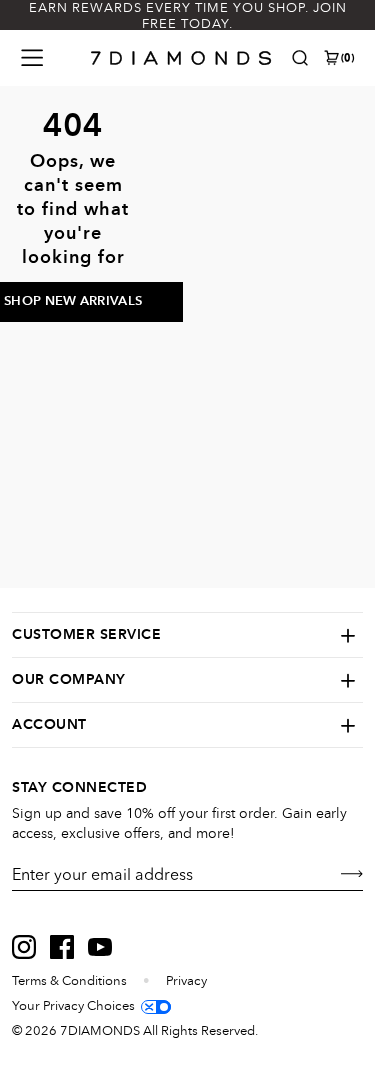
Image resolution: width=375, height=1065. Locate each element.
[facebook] (62, 947)
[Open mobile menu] (32, 58)
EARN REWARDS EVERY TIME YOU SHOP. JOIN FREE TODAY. (188, 16)
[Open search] (300, 58)
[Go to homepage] (181, 58)
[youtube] (100, 947)
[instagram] (24, 947)
